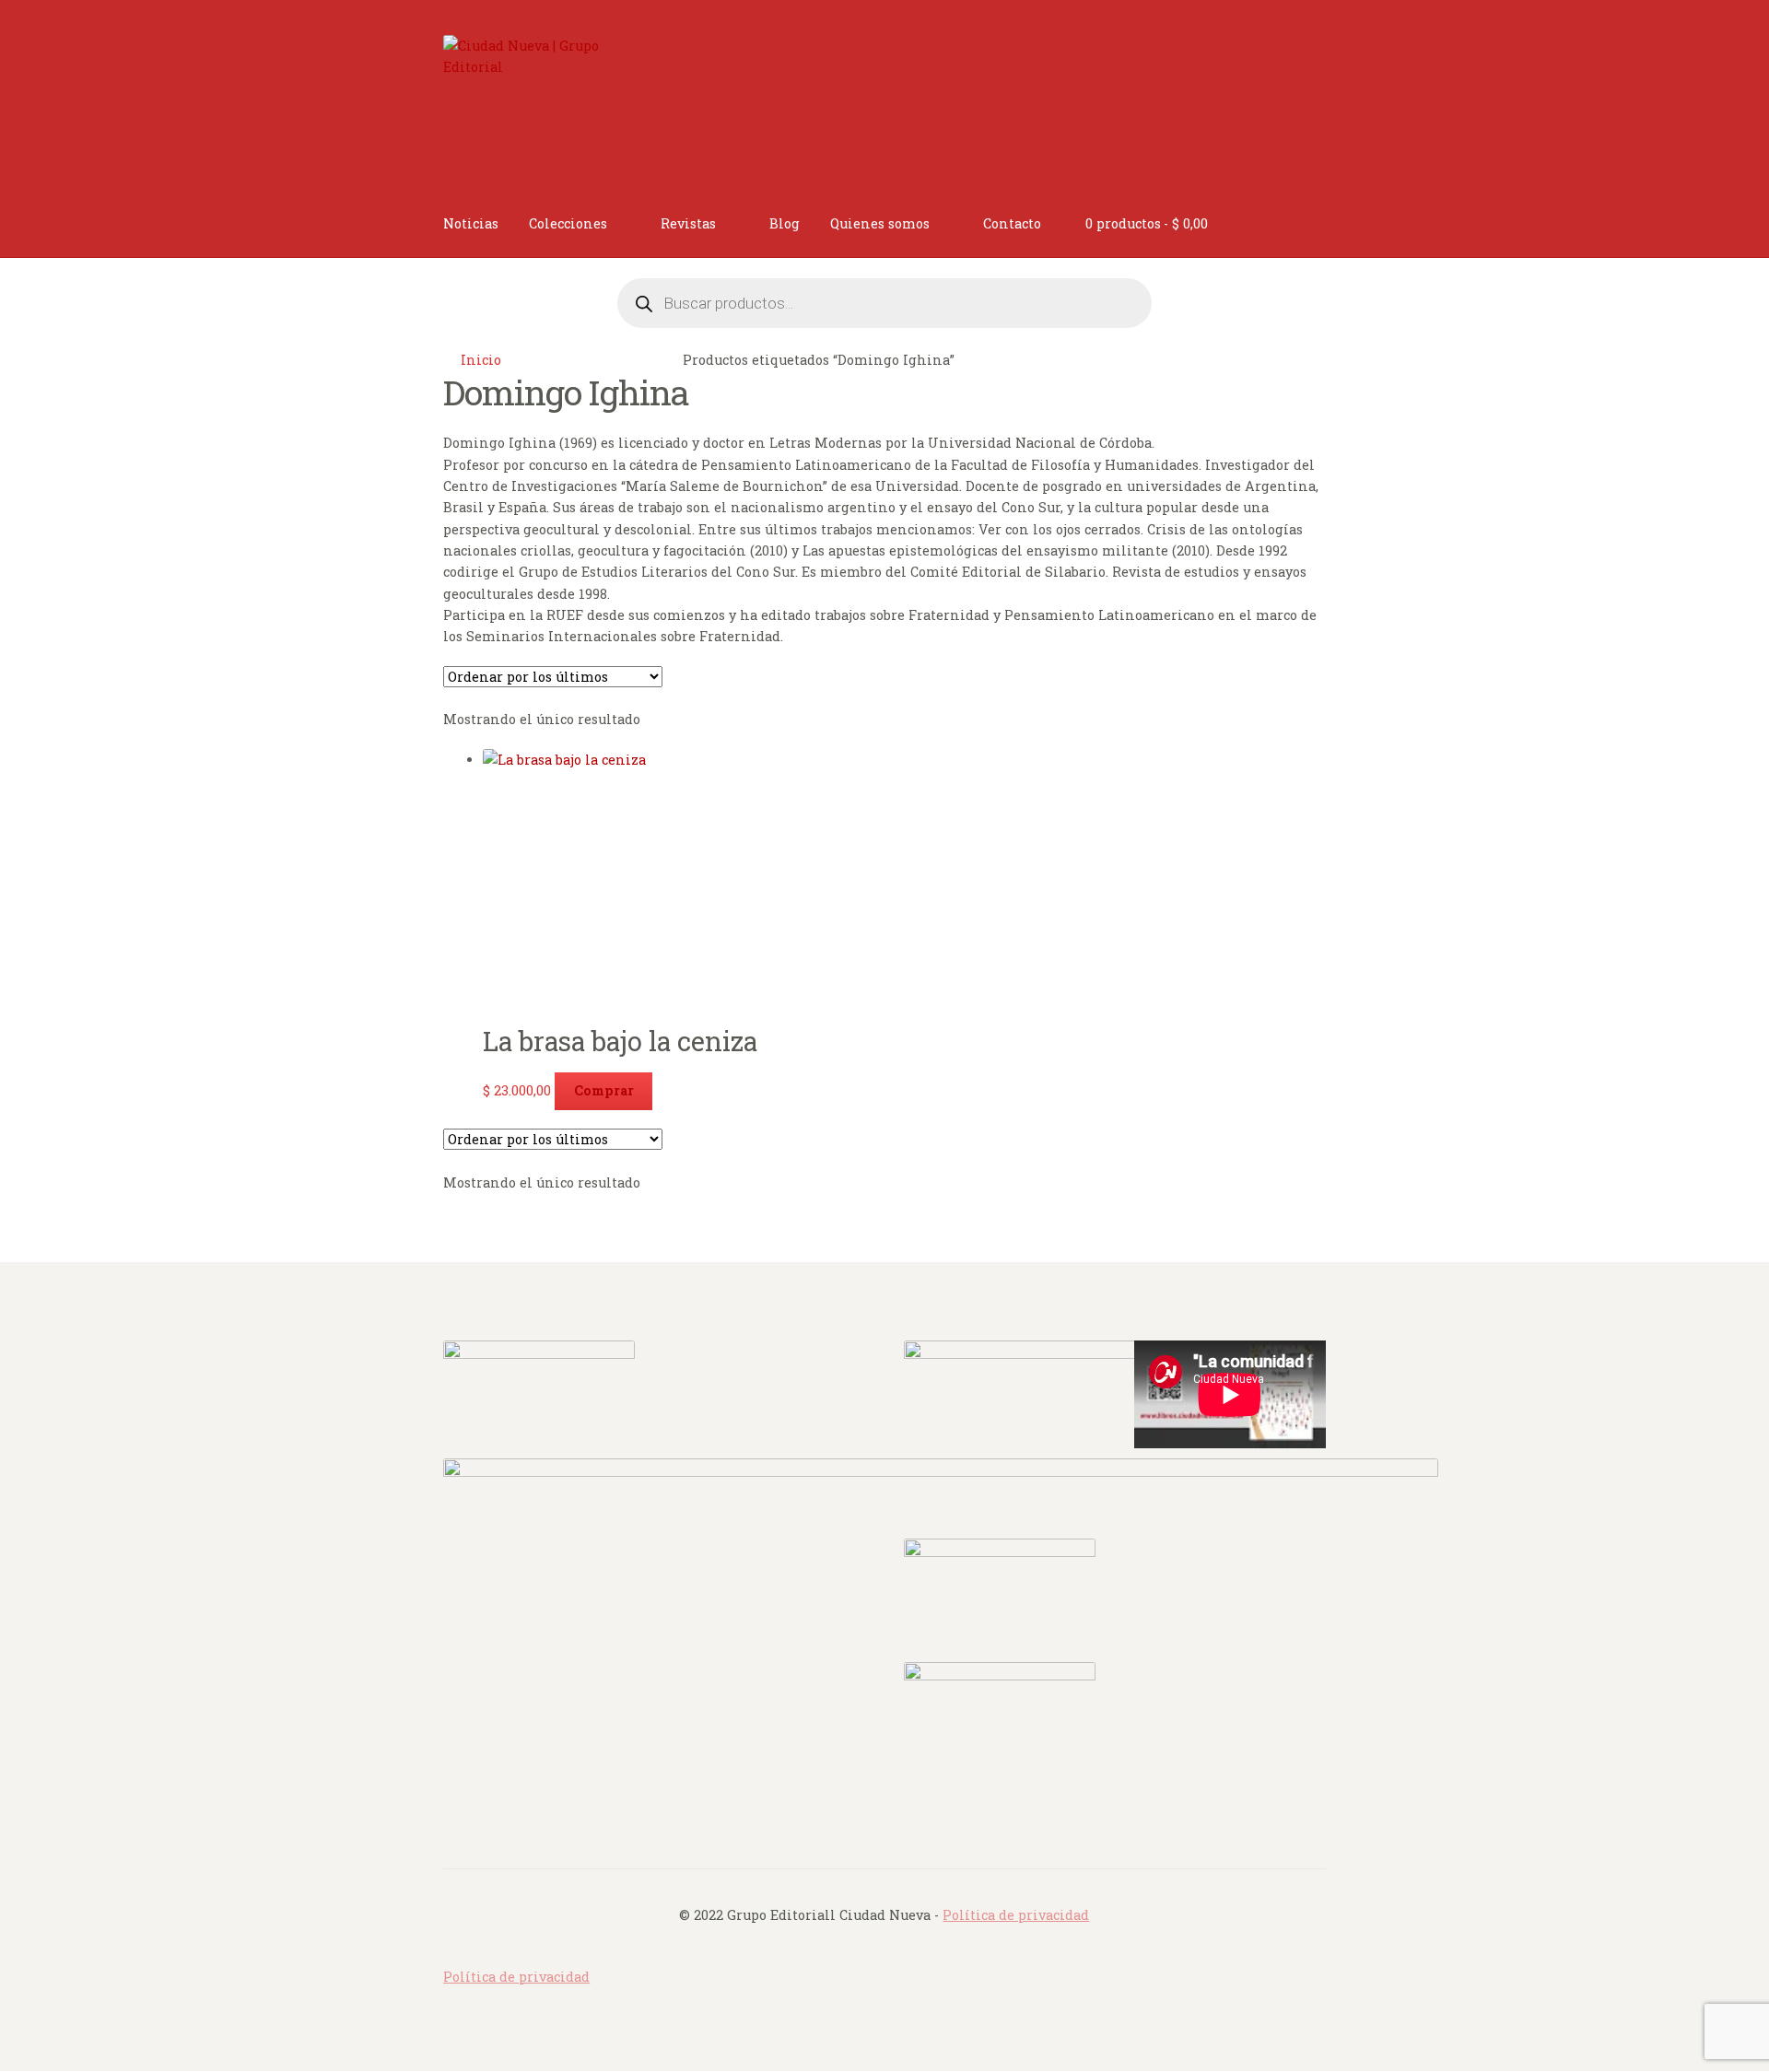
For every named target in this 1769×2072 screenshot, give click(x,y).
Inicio (481, 360)
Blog (785, 223)
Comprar (604, 1090)
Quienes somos (880, 223)
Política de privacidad (1016, 1915)
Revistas (688, 223)
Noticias (471, 223)
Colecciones (568, 223)
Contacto (1012, 223)
